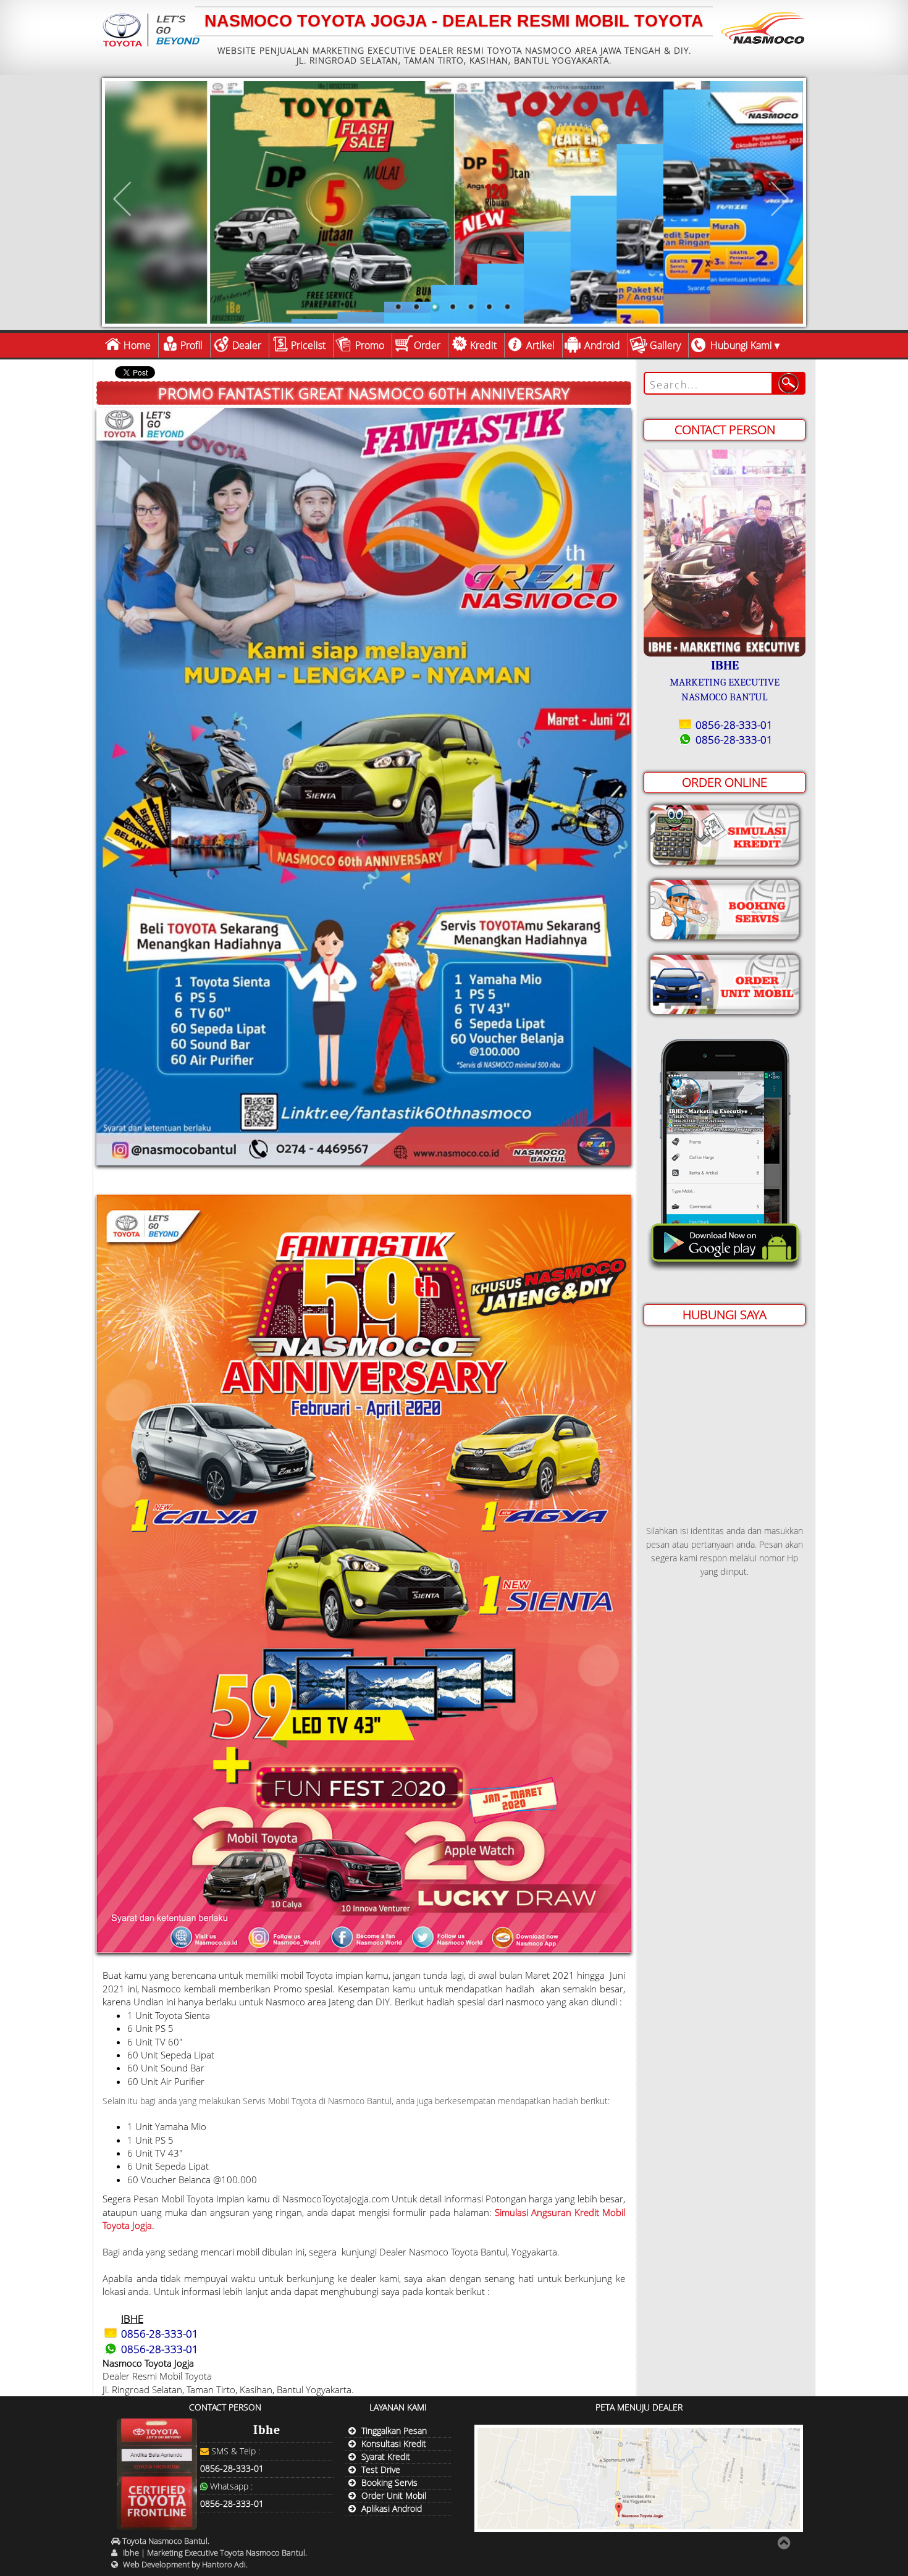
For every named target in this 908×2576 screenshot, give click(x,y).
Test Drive (381, 2469)
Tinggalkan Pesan (394, 2431)
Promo (370, 345)
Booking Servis (389, 2482)
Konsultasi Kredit (394, 2444)
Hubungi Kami (741, 345)
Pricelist (308, 345)
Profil (191, 345)
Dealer (247, 345)
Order (427, 345)
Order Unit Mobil (394, 2495)
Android (602, 345)
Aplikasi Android (392, 2508)
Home (137, 345)
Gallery (665, 345)
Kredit (483, 345)
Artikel (540, 345)
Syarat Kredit (386, 2456)
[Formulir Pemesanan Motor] (725, 982)
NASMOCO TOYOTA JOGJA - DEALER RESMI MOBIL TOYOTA (454, 21)
